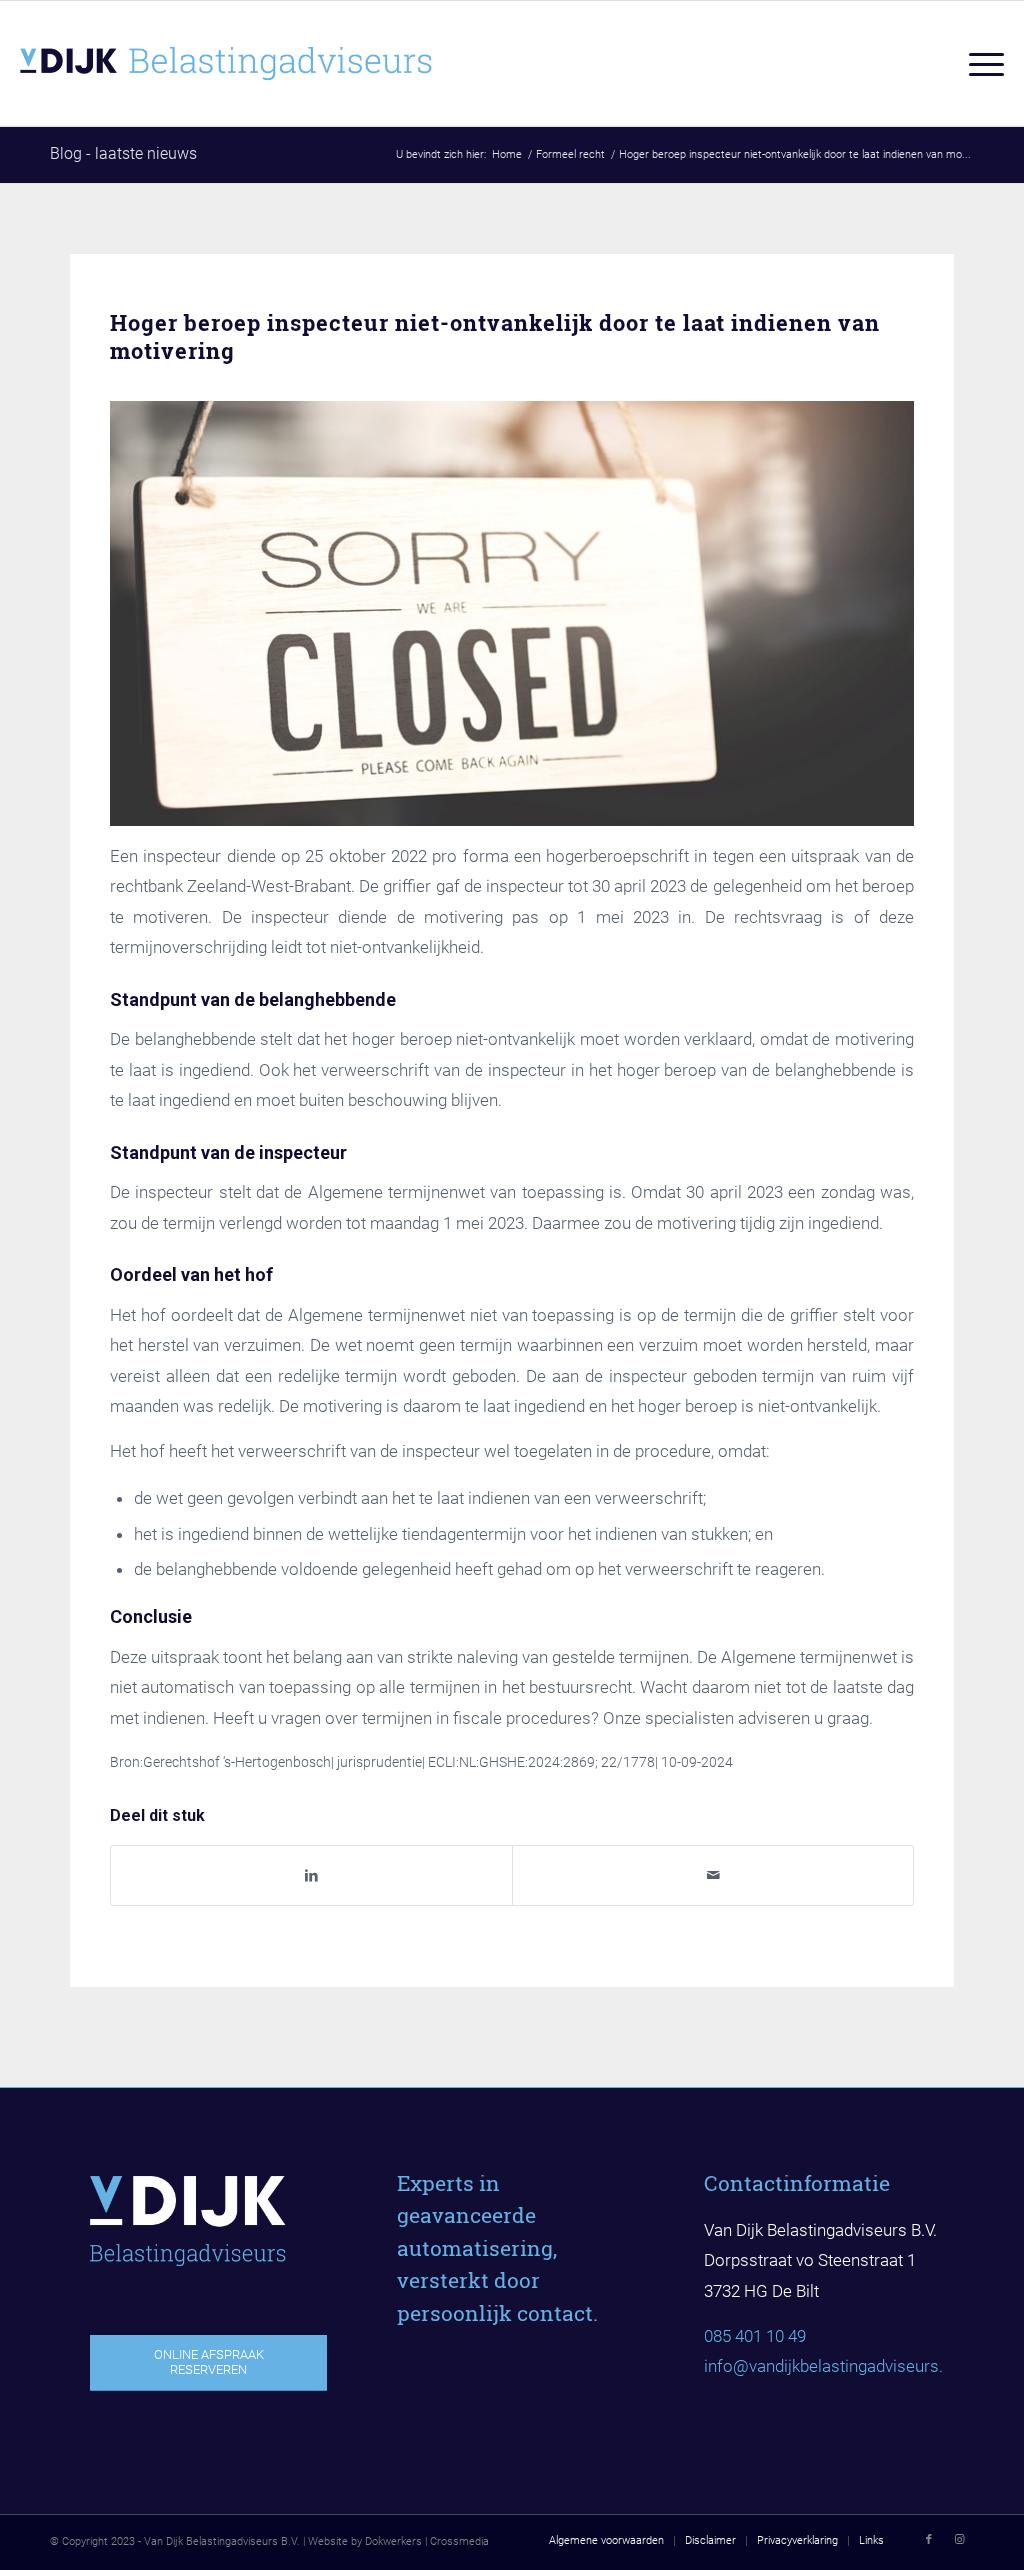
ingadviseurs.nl (900, 2366)
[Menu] (980, 63)
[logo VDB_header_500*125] (270, 63)
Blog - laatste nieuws (123, 153)
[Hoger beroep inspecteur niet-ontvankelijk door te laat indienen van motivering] (512, 613)
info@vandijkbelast (774, 2366)
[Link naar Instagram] (959, 2540)
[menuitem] (980, 63)
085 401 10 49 (755, 2336)
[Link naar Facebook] (929, 2540)
